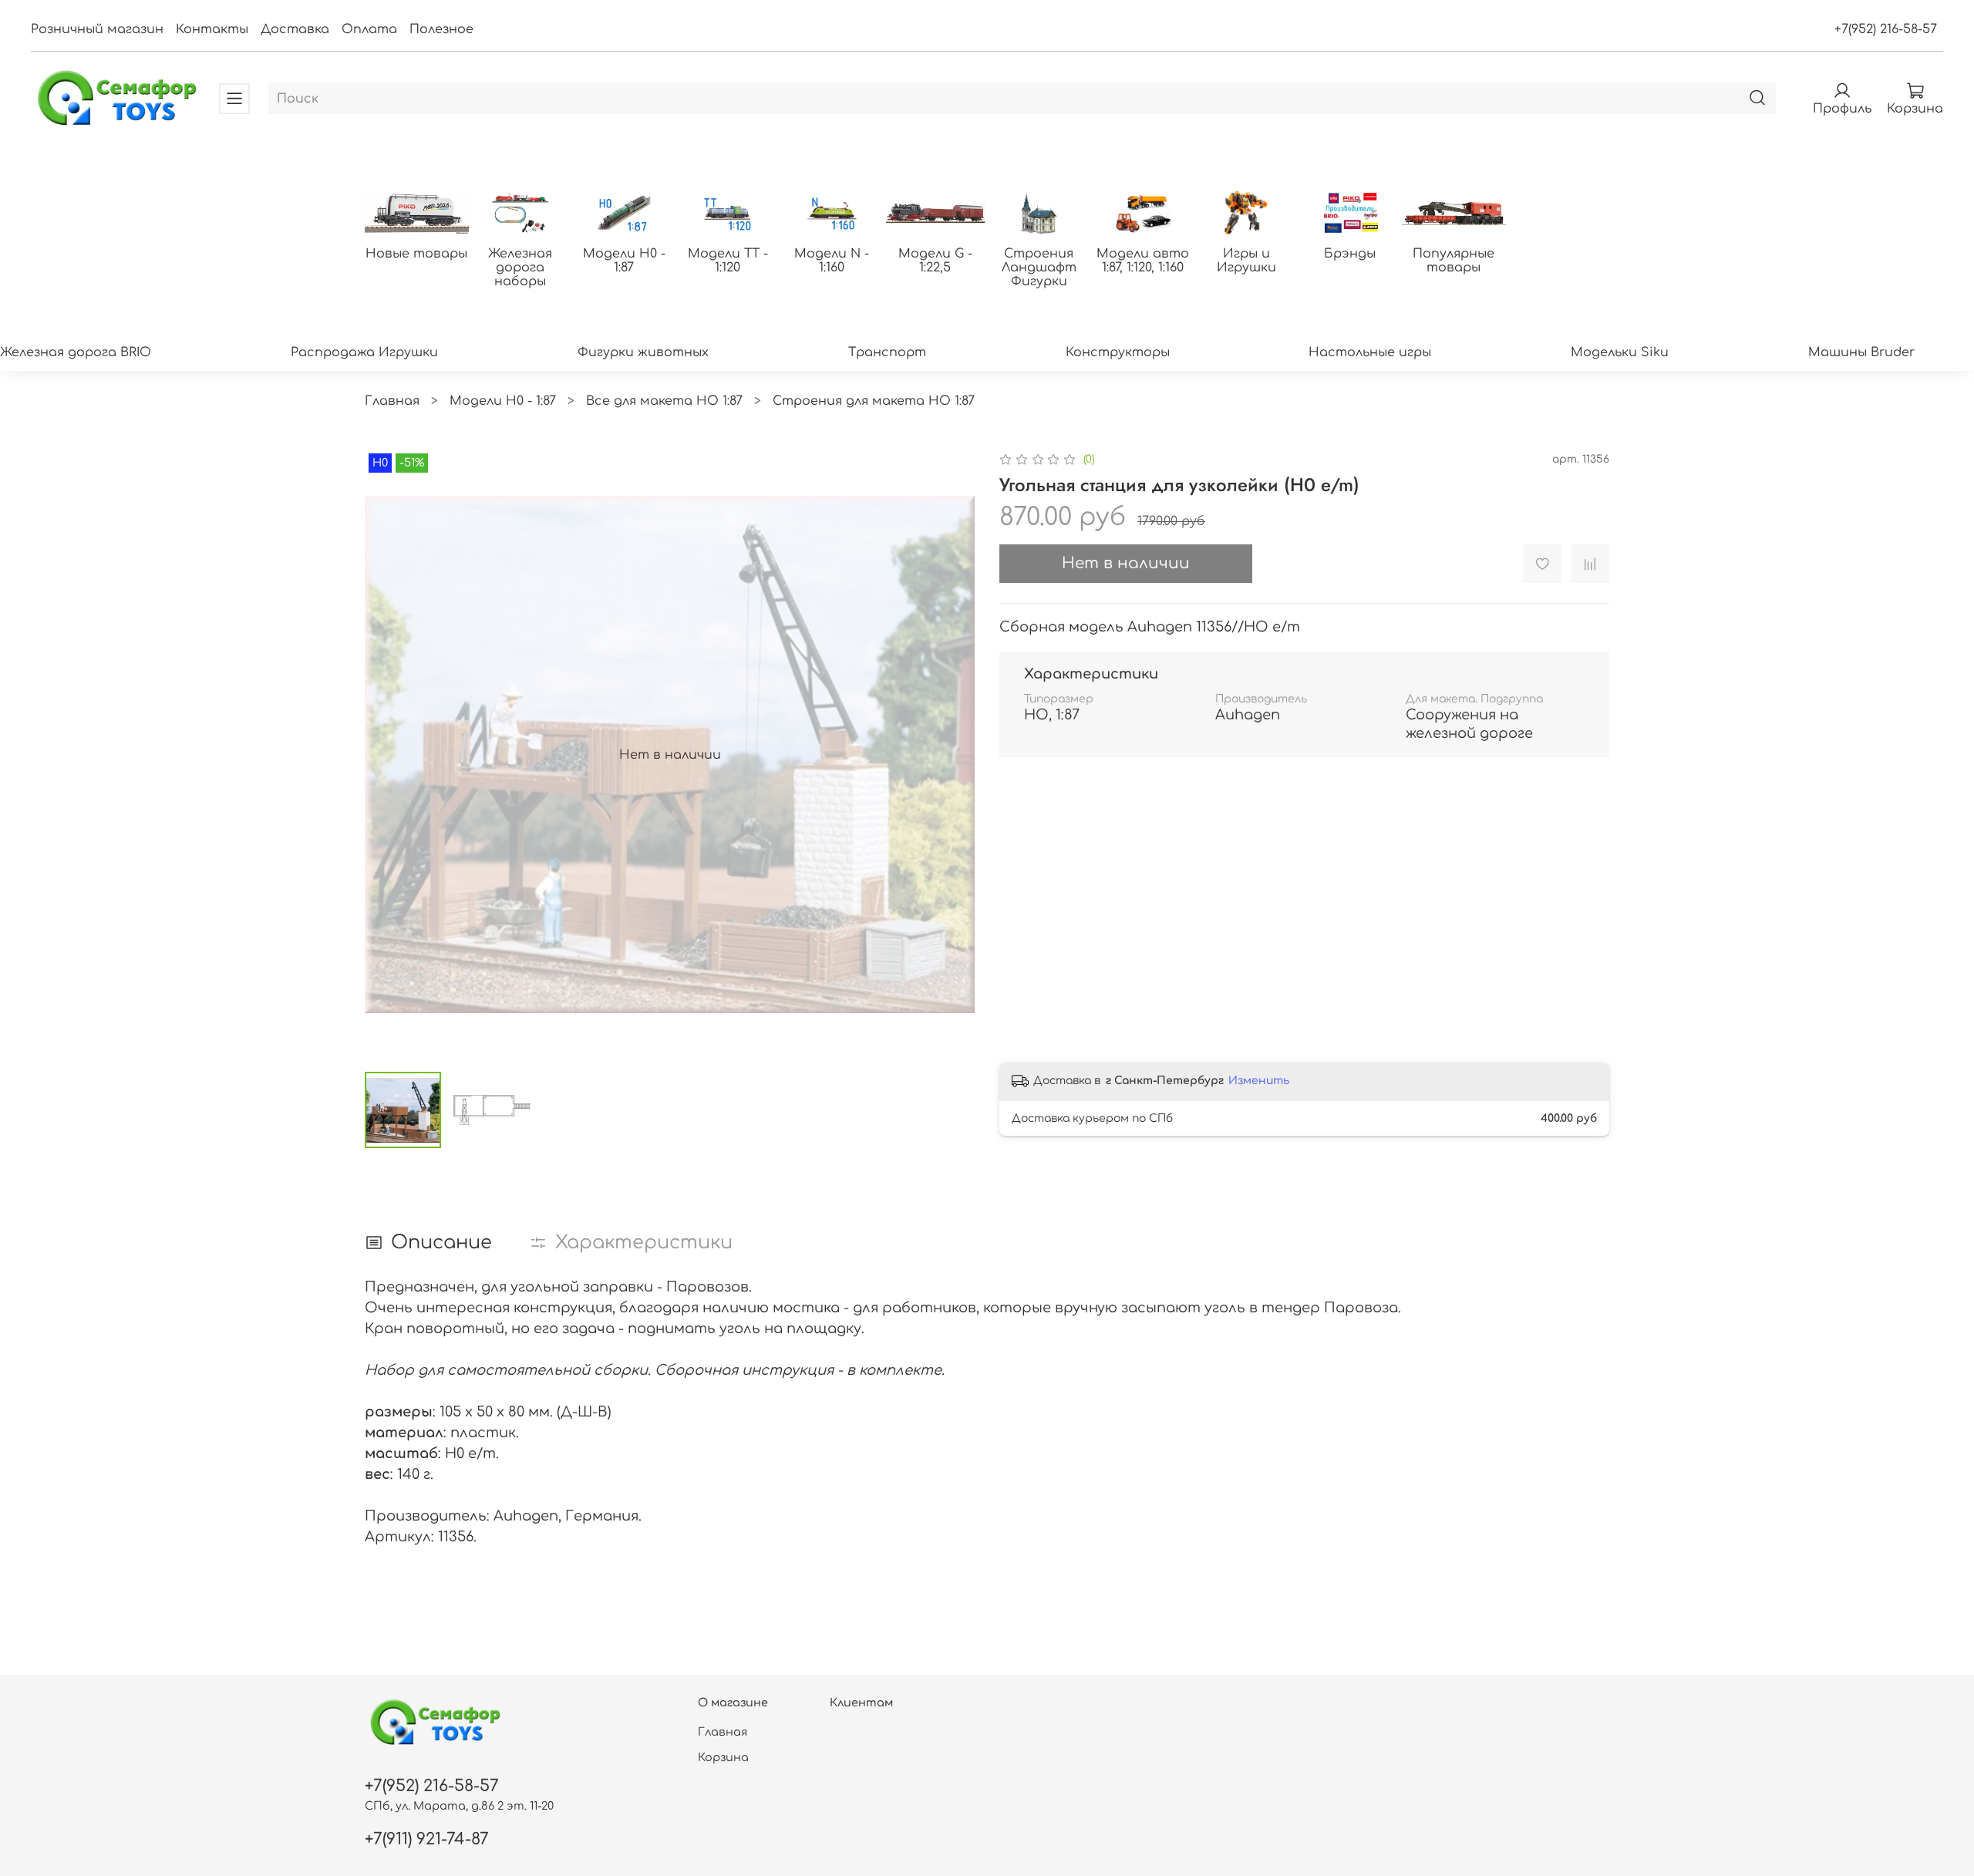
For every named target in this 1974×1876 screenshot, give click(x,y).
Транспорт (887, 352)
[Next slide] (950, 755)
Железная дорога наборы (520, 268)
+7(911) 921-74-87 (427, 1839)
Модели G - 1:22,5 (935, 261)
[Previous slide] (389, 755)
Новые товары (416, 254)
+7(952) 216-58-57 (1886, 29)
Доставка (295, 29)
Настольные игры (1370, 352)
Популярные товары (1454, 261)
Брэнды (1350, 254)
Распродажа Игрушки (364, 352)
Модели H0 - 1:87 (624, 261)
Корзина (723, 1757)
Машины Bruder (1861, 352)
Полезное (441, 29)
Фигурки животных (643, 352)
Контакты (212, 29)
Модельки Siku (1620, 352)
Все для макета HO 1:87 (664, 401)
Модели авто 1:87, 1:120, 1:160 (1143, 261)
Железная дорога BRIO (76, 352)
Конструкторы (1118, 352)
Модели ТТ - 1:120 (728, 261)
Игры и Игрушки (1246, 261)
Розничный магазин (97, 29)
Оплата (369, 29)
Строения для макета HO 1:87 (874, 401)
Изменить (1259, 1081)
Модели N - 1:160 (832, 261)
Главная (392, 401)
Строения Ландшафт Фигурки (1039, 268)
